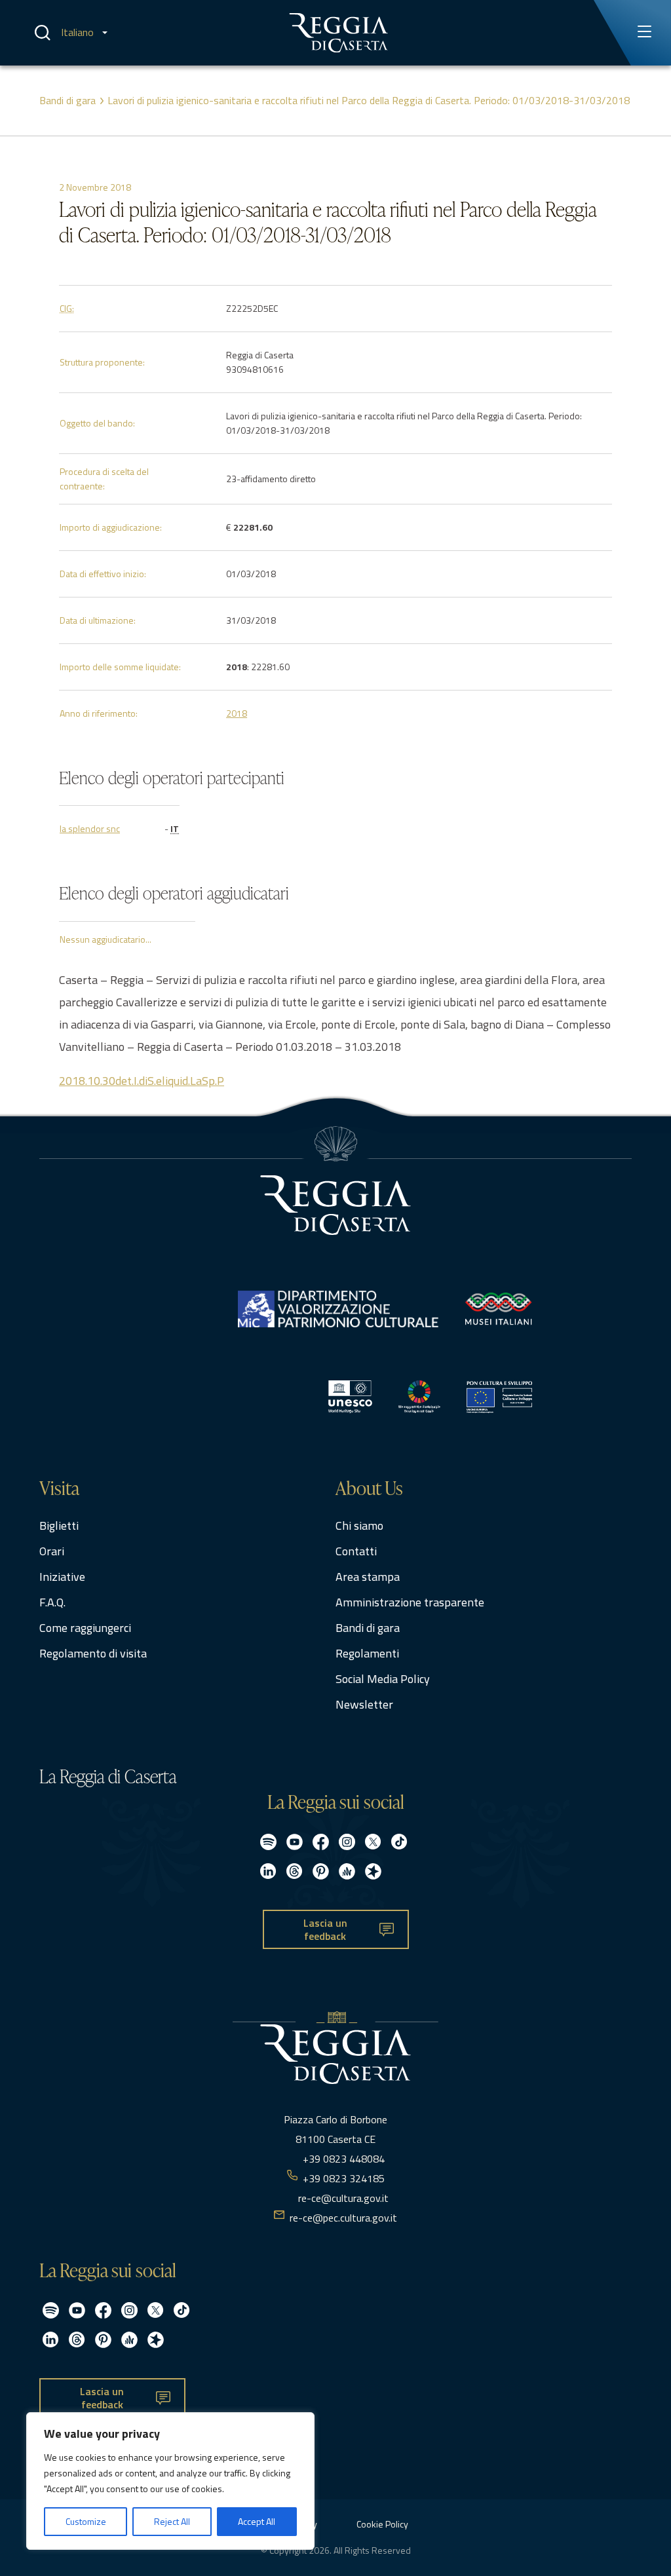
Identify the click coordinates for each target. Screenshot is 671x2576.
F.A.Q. (52, 1602)
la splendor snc (90, 828)
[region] (170, 2481)
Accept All (257, 2521)
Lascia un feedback (325, 1930)
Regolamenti (367, 1653)
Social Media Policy (383, 1679)
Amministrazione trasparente (410, 1602)
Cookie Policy (382, 2524)
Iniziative (62, 1577)
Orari (52, 1551)
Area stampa (368, 1577)
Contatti (356, 1551)
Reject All (172, 2521)
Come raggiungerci (85, 1628)
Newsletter (364, 1704)
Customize (86, 2521)
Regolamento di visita (93, 1653)
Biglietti (59, 1525)
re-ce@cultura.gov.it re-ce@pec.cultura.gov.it (343, 2208)
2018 (237, 713)
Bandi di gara (67, 100)
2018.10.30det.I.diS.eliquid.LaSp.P (142, 1081)
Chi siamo (359, 1525)
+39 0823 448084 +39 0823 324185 (344, 2169)
